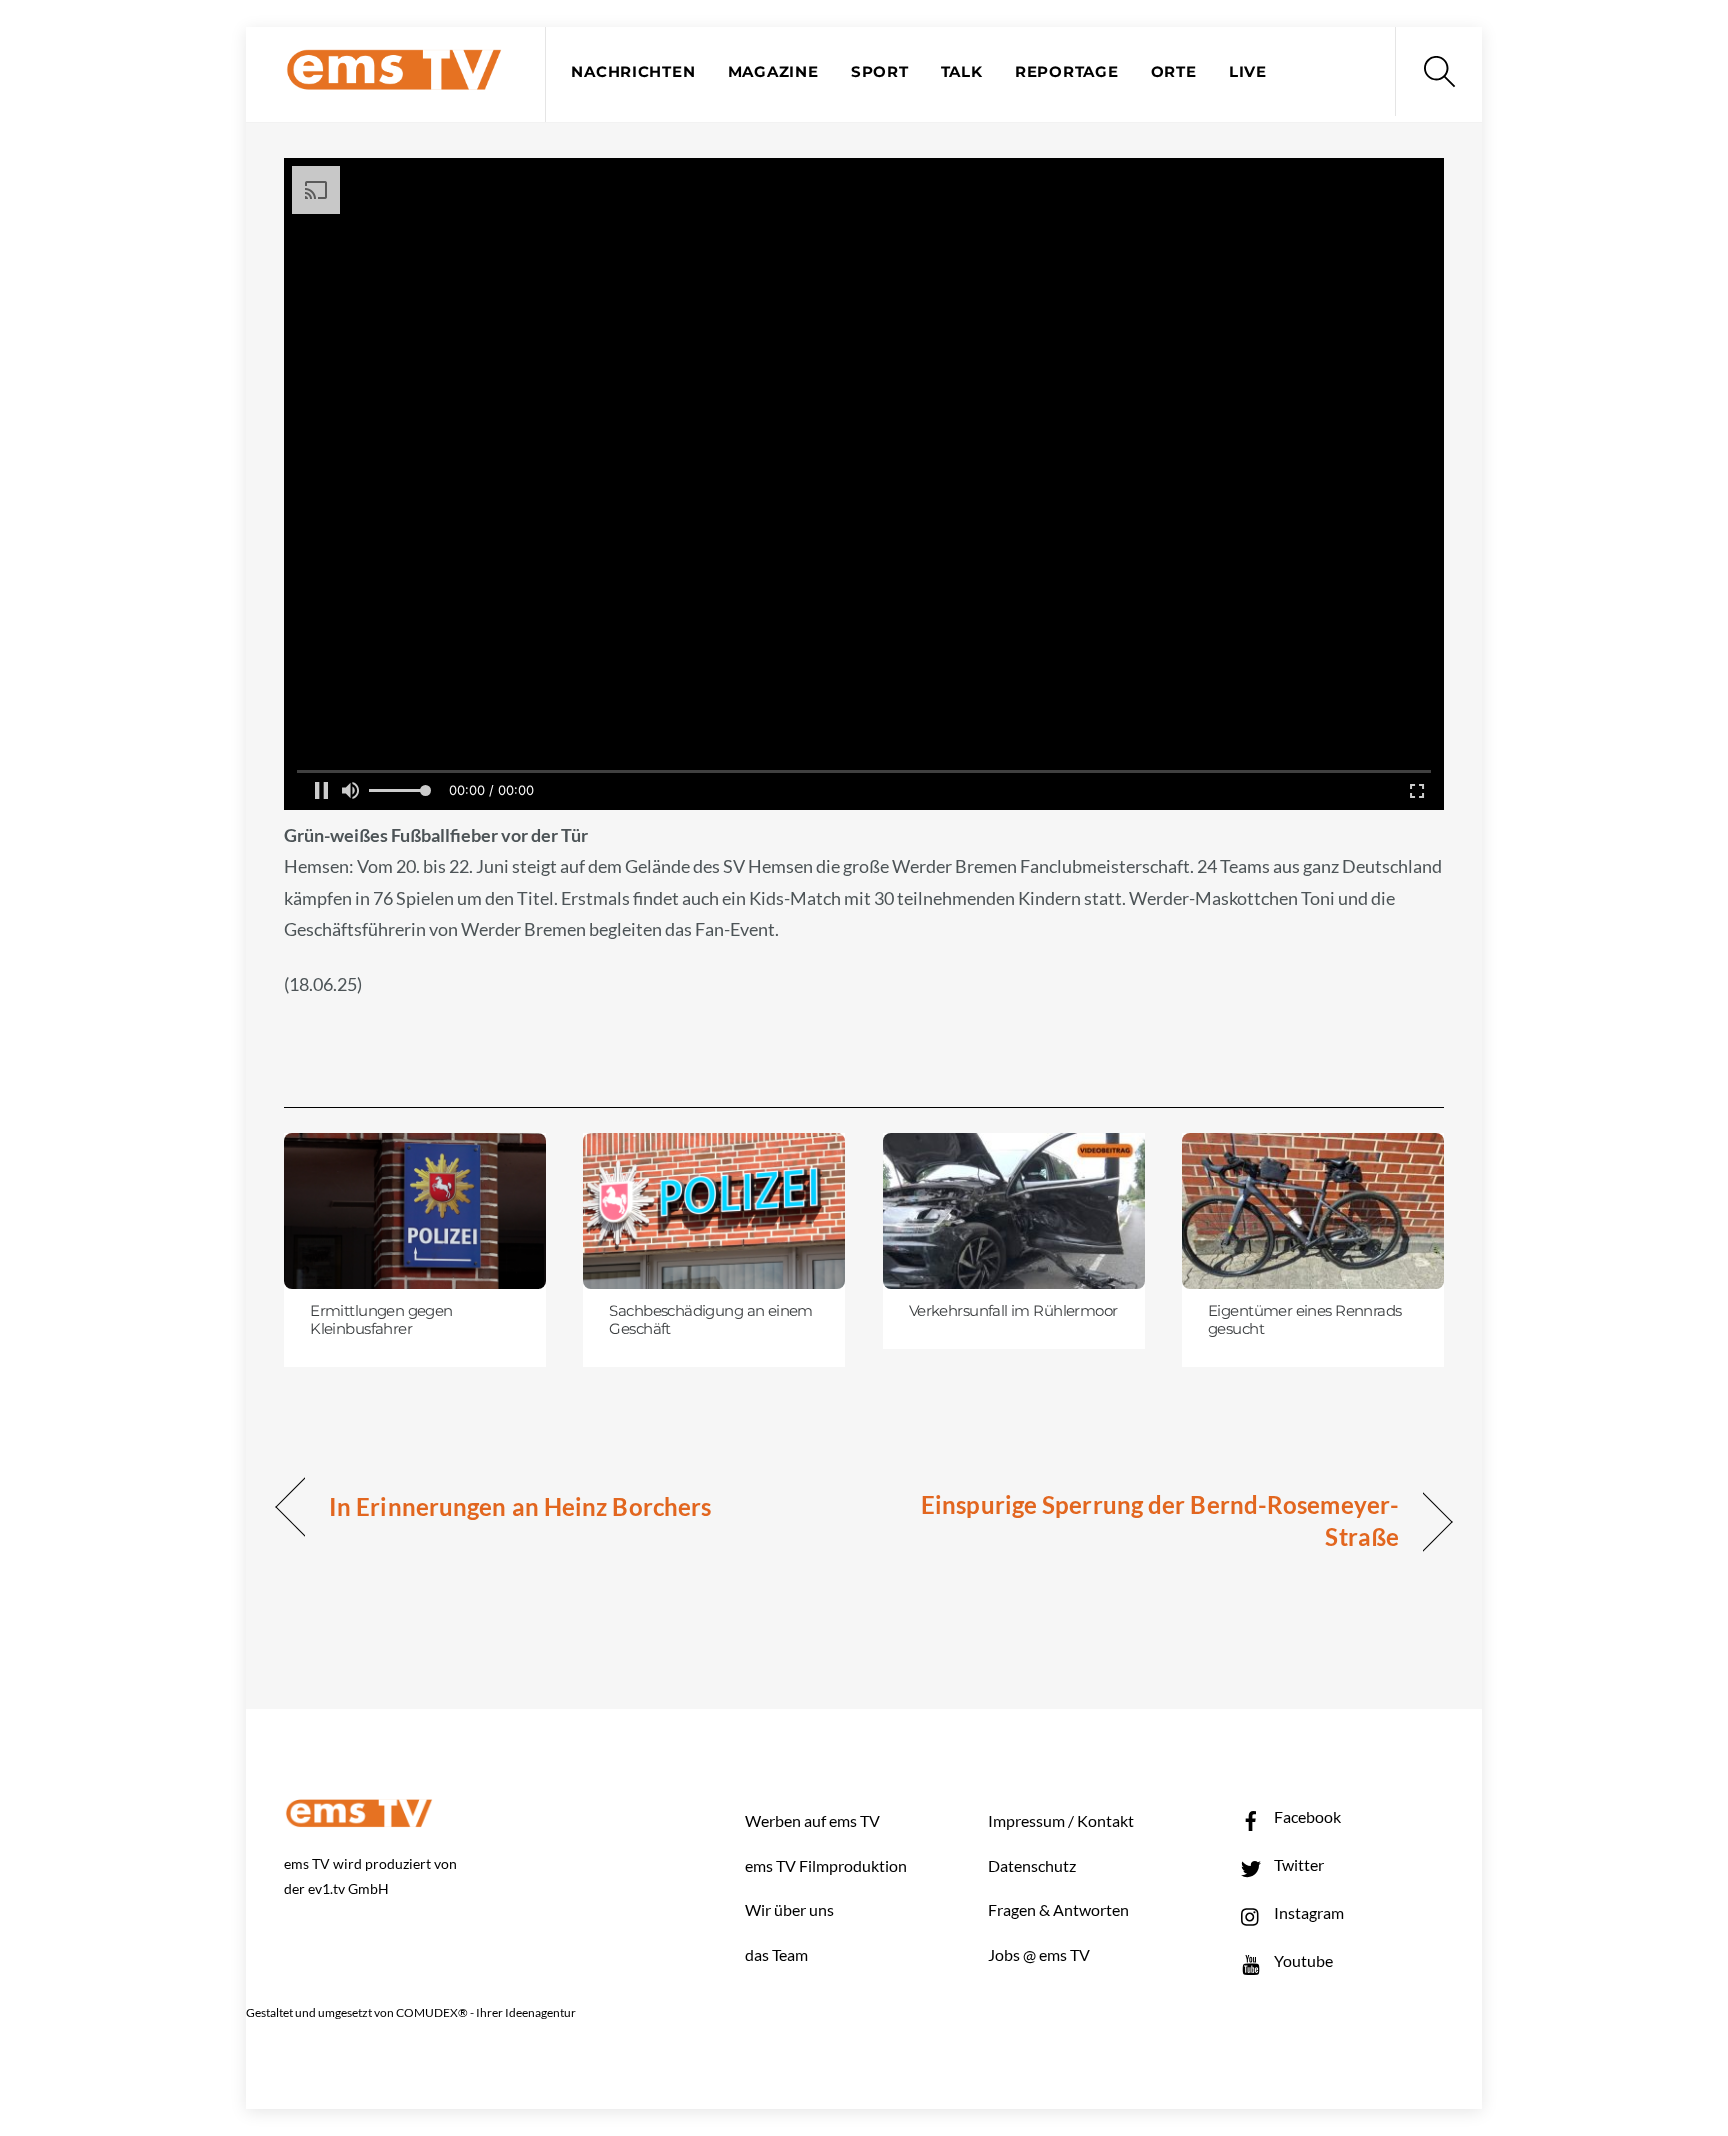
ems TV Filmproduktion (826, 1865)
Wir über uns (789, 1909)
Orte (1174, 72)
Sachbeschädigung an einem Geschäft (710, 1320)
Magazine (773, 72)
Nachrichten (633, 72)
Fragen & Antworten (1058, 1909)
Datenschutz (1032, 1865)
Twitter (1297, 1864)
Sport (880, 72)
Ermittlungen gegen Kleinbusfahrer (381, 1320)
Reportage (1067, 72)
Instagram (1307, 1912)
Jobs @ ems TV (1039, 1954)
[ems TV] (394, 78)
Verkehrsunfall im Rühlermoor (1013, 1311)
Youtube (1302, 1960)
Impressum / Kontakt (1061, 1820)
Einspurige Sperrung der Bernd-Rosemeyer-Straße (1149, 1520)
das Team (776, 1954)
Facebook (1306, 1816)
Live (1248, 72)
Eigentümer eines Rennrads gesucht (1304, 1320)
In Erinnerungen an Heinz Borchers (520, 1506)
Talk (962, 72)
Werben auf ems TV (812, 1820)
